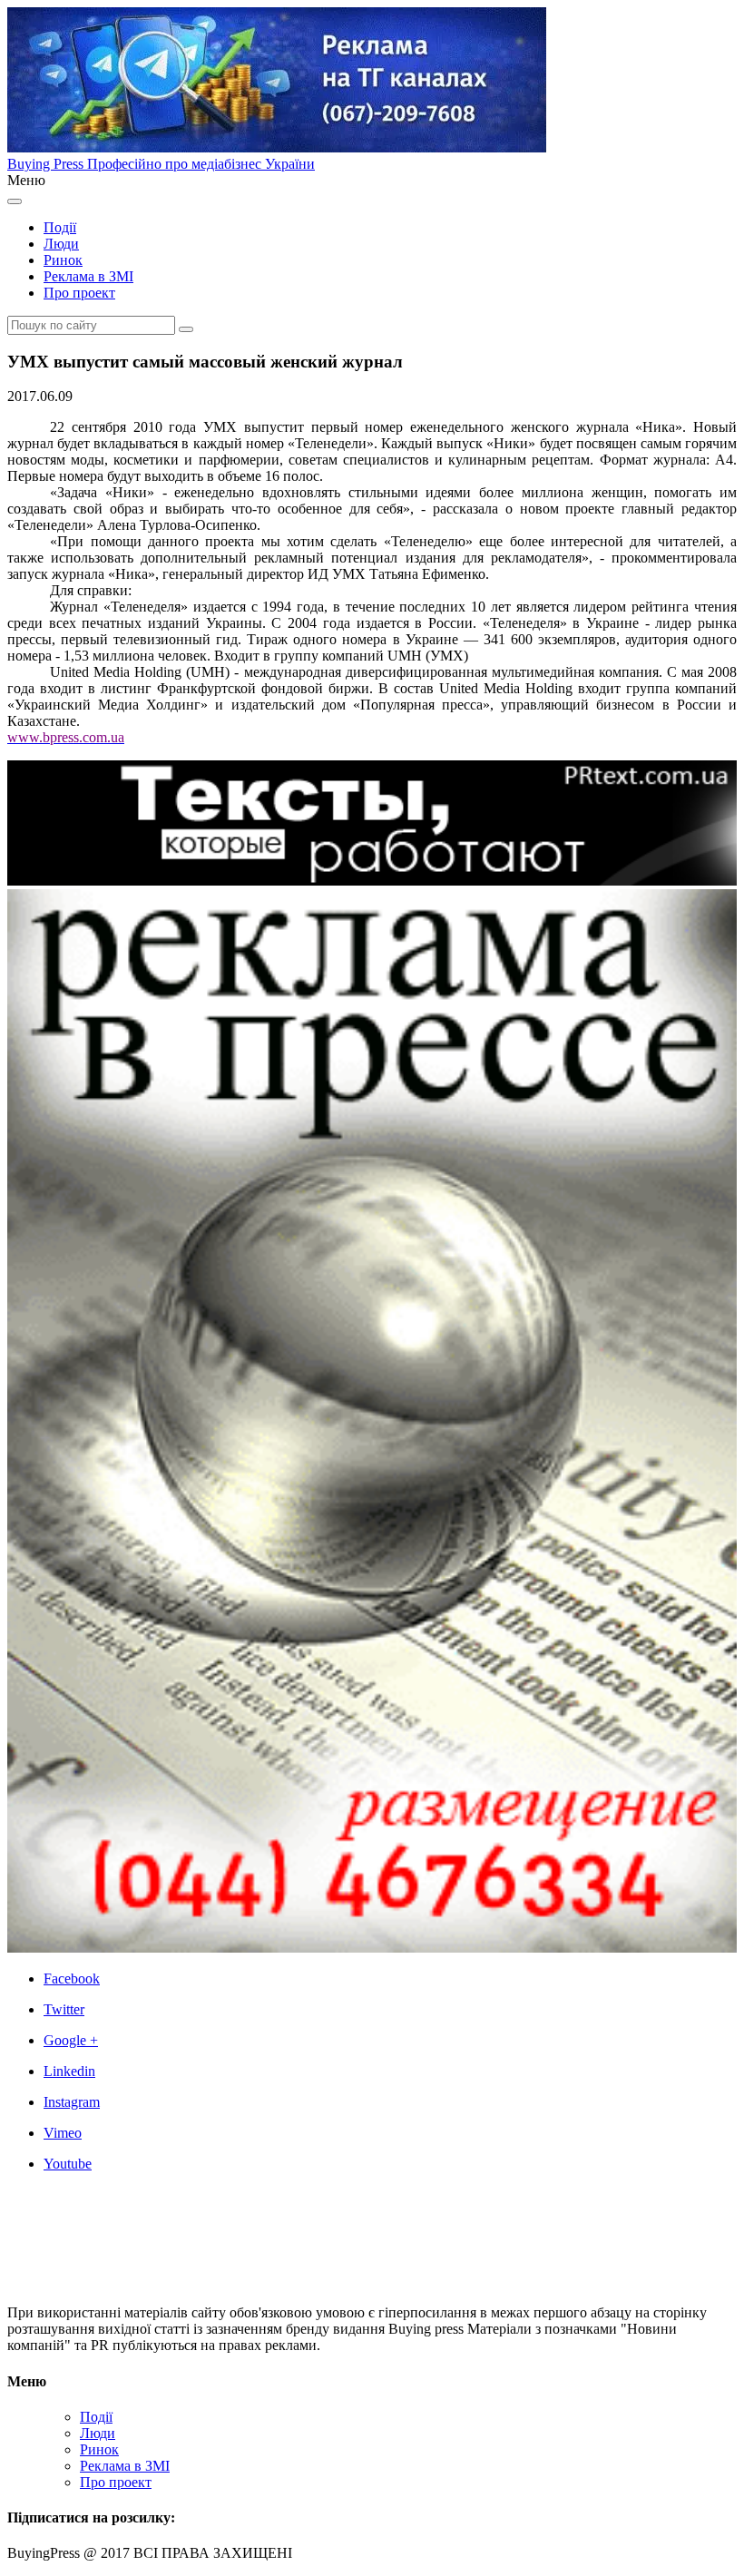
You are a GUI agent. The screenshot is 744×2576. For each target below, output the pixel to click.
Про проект (79, 293)
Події (60, 227)
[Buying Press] (113, 2282)
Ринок (63, 260)
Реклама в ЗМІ (88, 276)
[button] (186, 329)
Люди (61, 244)
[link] (390, 1979)
